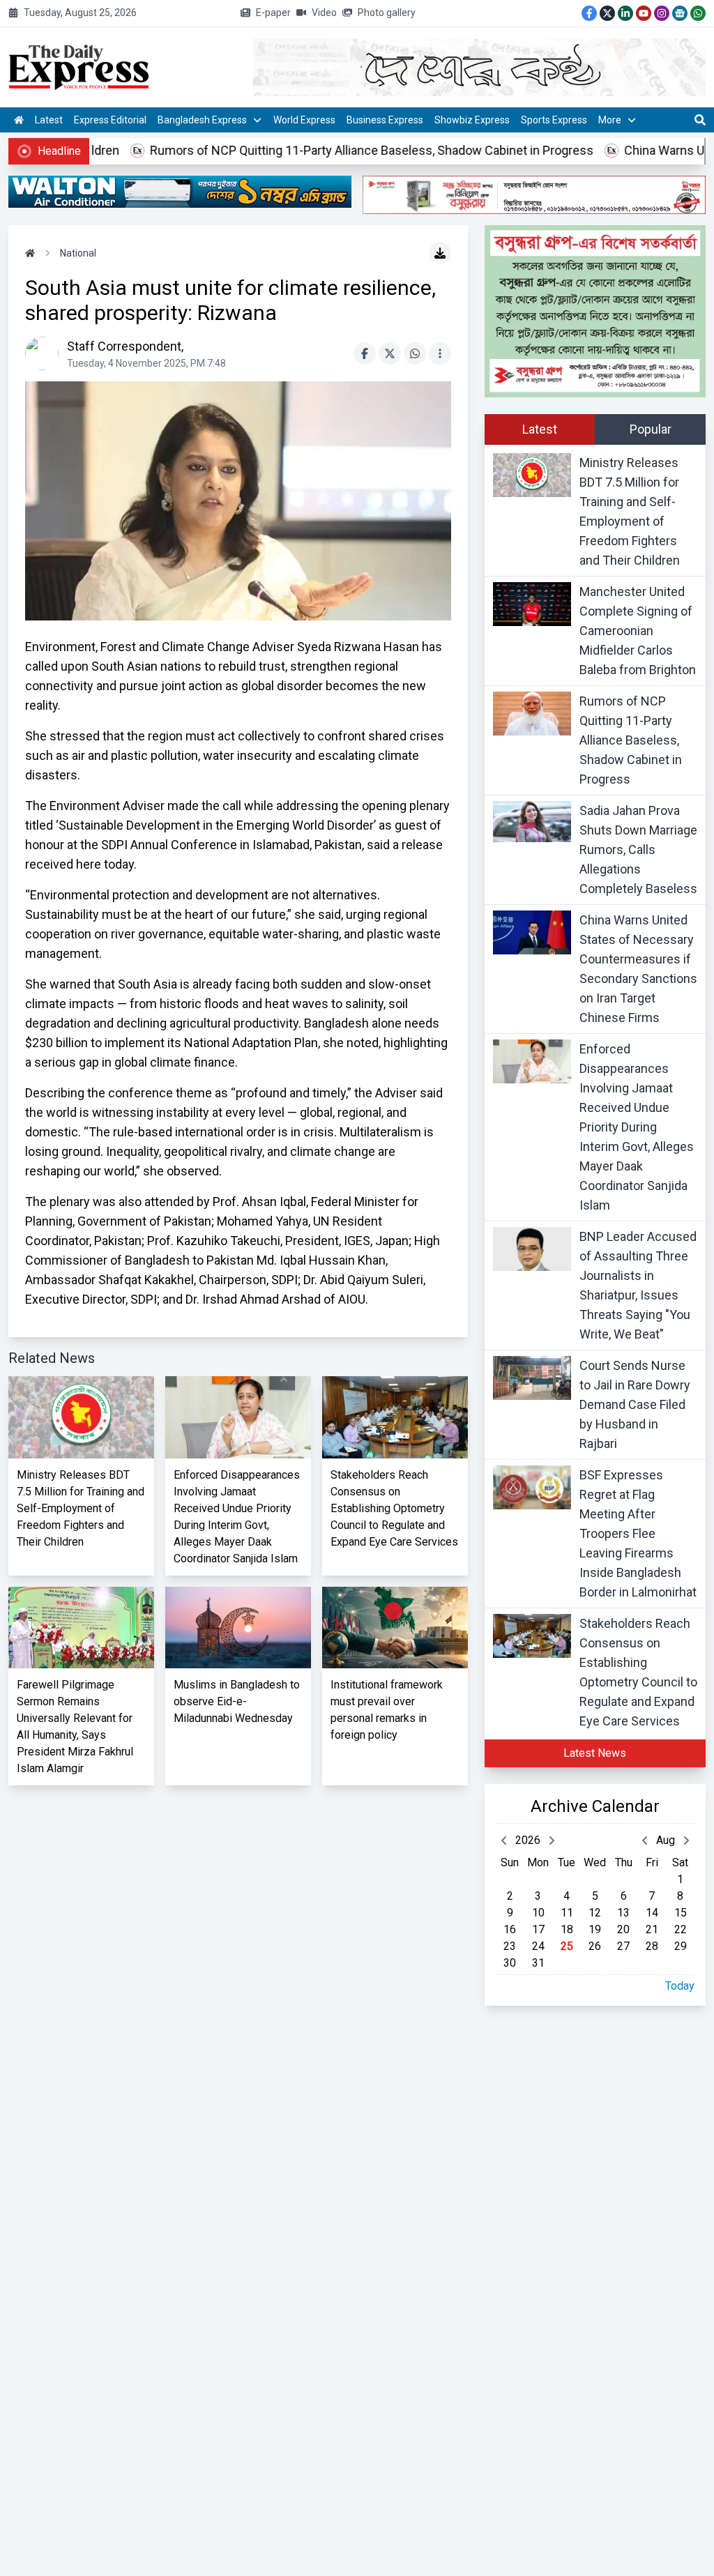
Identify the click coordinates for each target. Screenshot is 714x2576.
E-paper (273, 13)
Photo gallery (387, 13)
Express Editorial (110, 120)
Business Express (385, 120)
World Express (304, 120)
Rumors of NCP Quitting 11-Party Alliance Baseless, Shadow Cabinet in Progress (312, 150)
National (78, 253)
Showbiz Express (472, 120)
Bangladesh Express (202, 120)
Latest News (595, 1753)
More (610, 120)
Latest (49, 120)
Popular (651, 429)
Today (680, 1986)
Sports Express (554, 120)
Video (324, 13)
